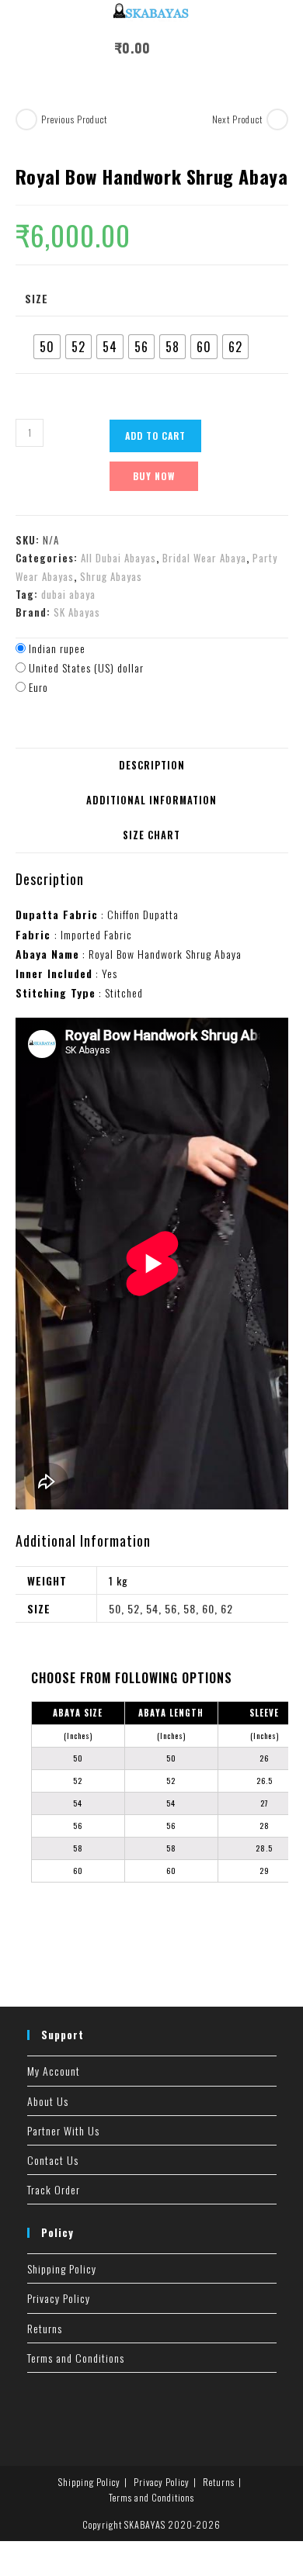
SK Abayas (77, 612)
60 (208, 1608)
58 (190, 1608)
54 (152, 1608)
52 (134, 1608)
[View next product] (277, 119)
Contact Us (53, 2160)
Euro (38, 687)
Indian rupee (57, 648)
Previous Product (74, 119)
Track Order (54, 2189)
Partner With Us (63, 2130)
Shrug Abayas (111, 576)
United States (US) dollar (86, 667)
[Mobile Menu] (167, 48)
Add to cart (155, 436)
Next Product (237, 119)
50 (115, 1608)
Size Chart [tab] (151, 835)
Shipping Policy (62, 2268)
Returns (45, 2328)
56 (171, 1608)
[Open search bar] (197, 50)
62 (227, 1608)
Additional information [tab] (151, 800)
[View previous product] (26, 119)
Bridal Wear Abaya (204, 558)
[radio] (47, 347)
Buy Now (154, 476)
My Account (54, 2071)
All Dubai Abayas (118, 558)
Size (37, 298)
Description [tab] (152, 765)
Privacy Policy (59, 2298)
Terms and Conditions (76, 2358)
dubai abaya (68, 594)
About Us (48, 2101)
